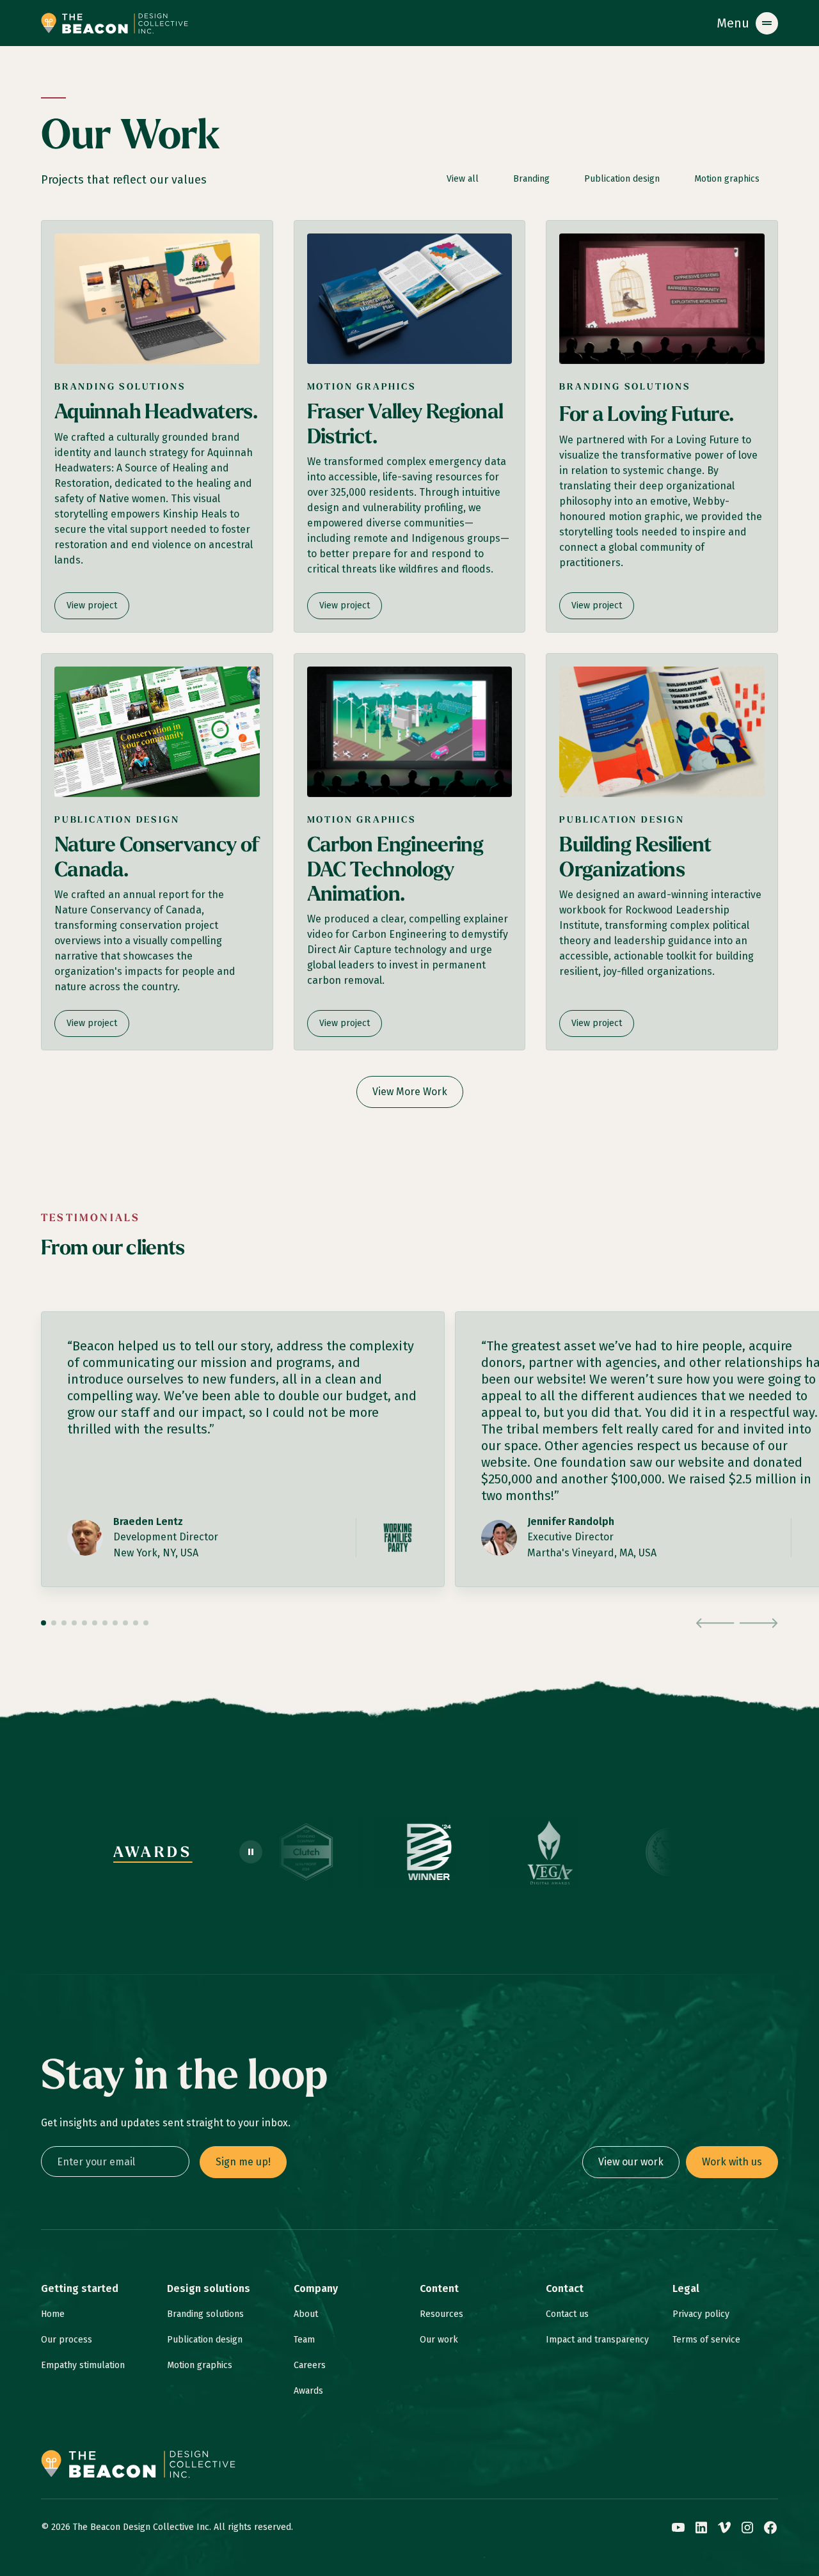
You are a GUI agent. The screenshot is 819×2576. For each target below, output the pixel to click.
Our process (67, 2340)
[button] (747, 23)
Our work (439, 2340)
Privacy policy (701, 2314)
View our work (631, 2162)
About (306, 2314)
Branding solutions (205, 2314)
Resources (441, 2314)
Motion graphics (200, 2365)
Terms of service (706, 2340)
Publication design (205, 2340)
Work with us (732, 2162)
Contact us (567, 2314)
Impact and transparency (597, 2340)
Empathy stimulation (83, 2365)
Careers (310, 2365)
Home (53, 2314)
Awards (308, 2391)
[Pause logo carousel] (251, 1852)
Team (304, 2340)
